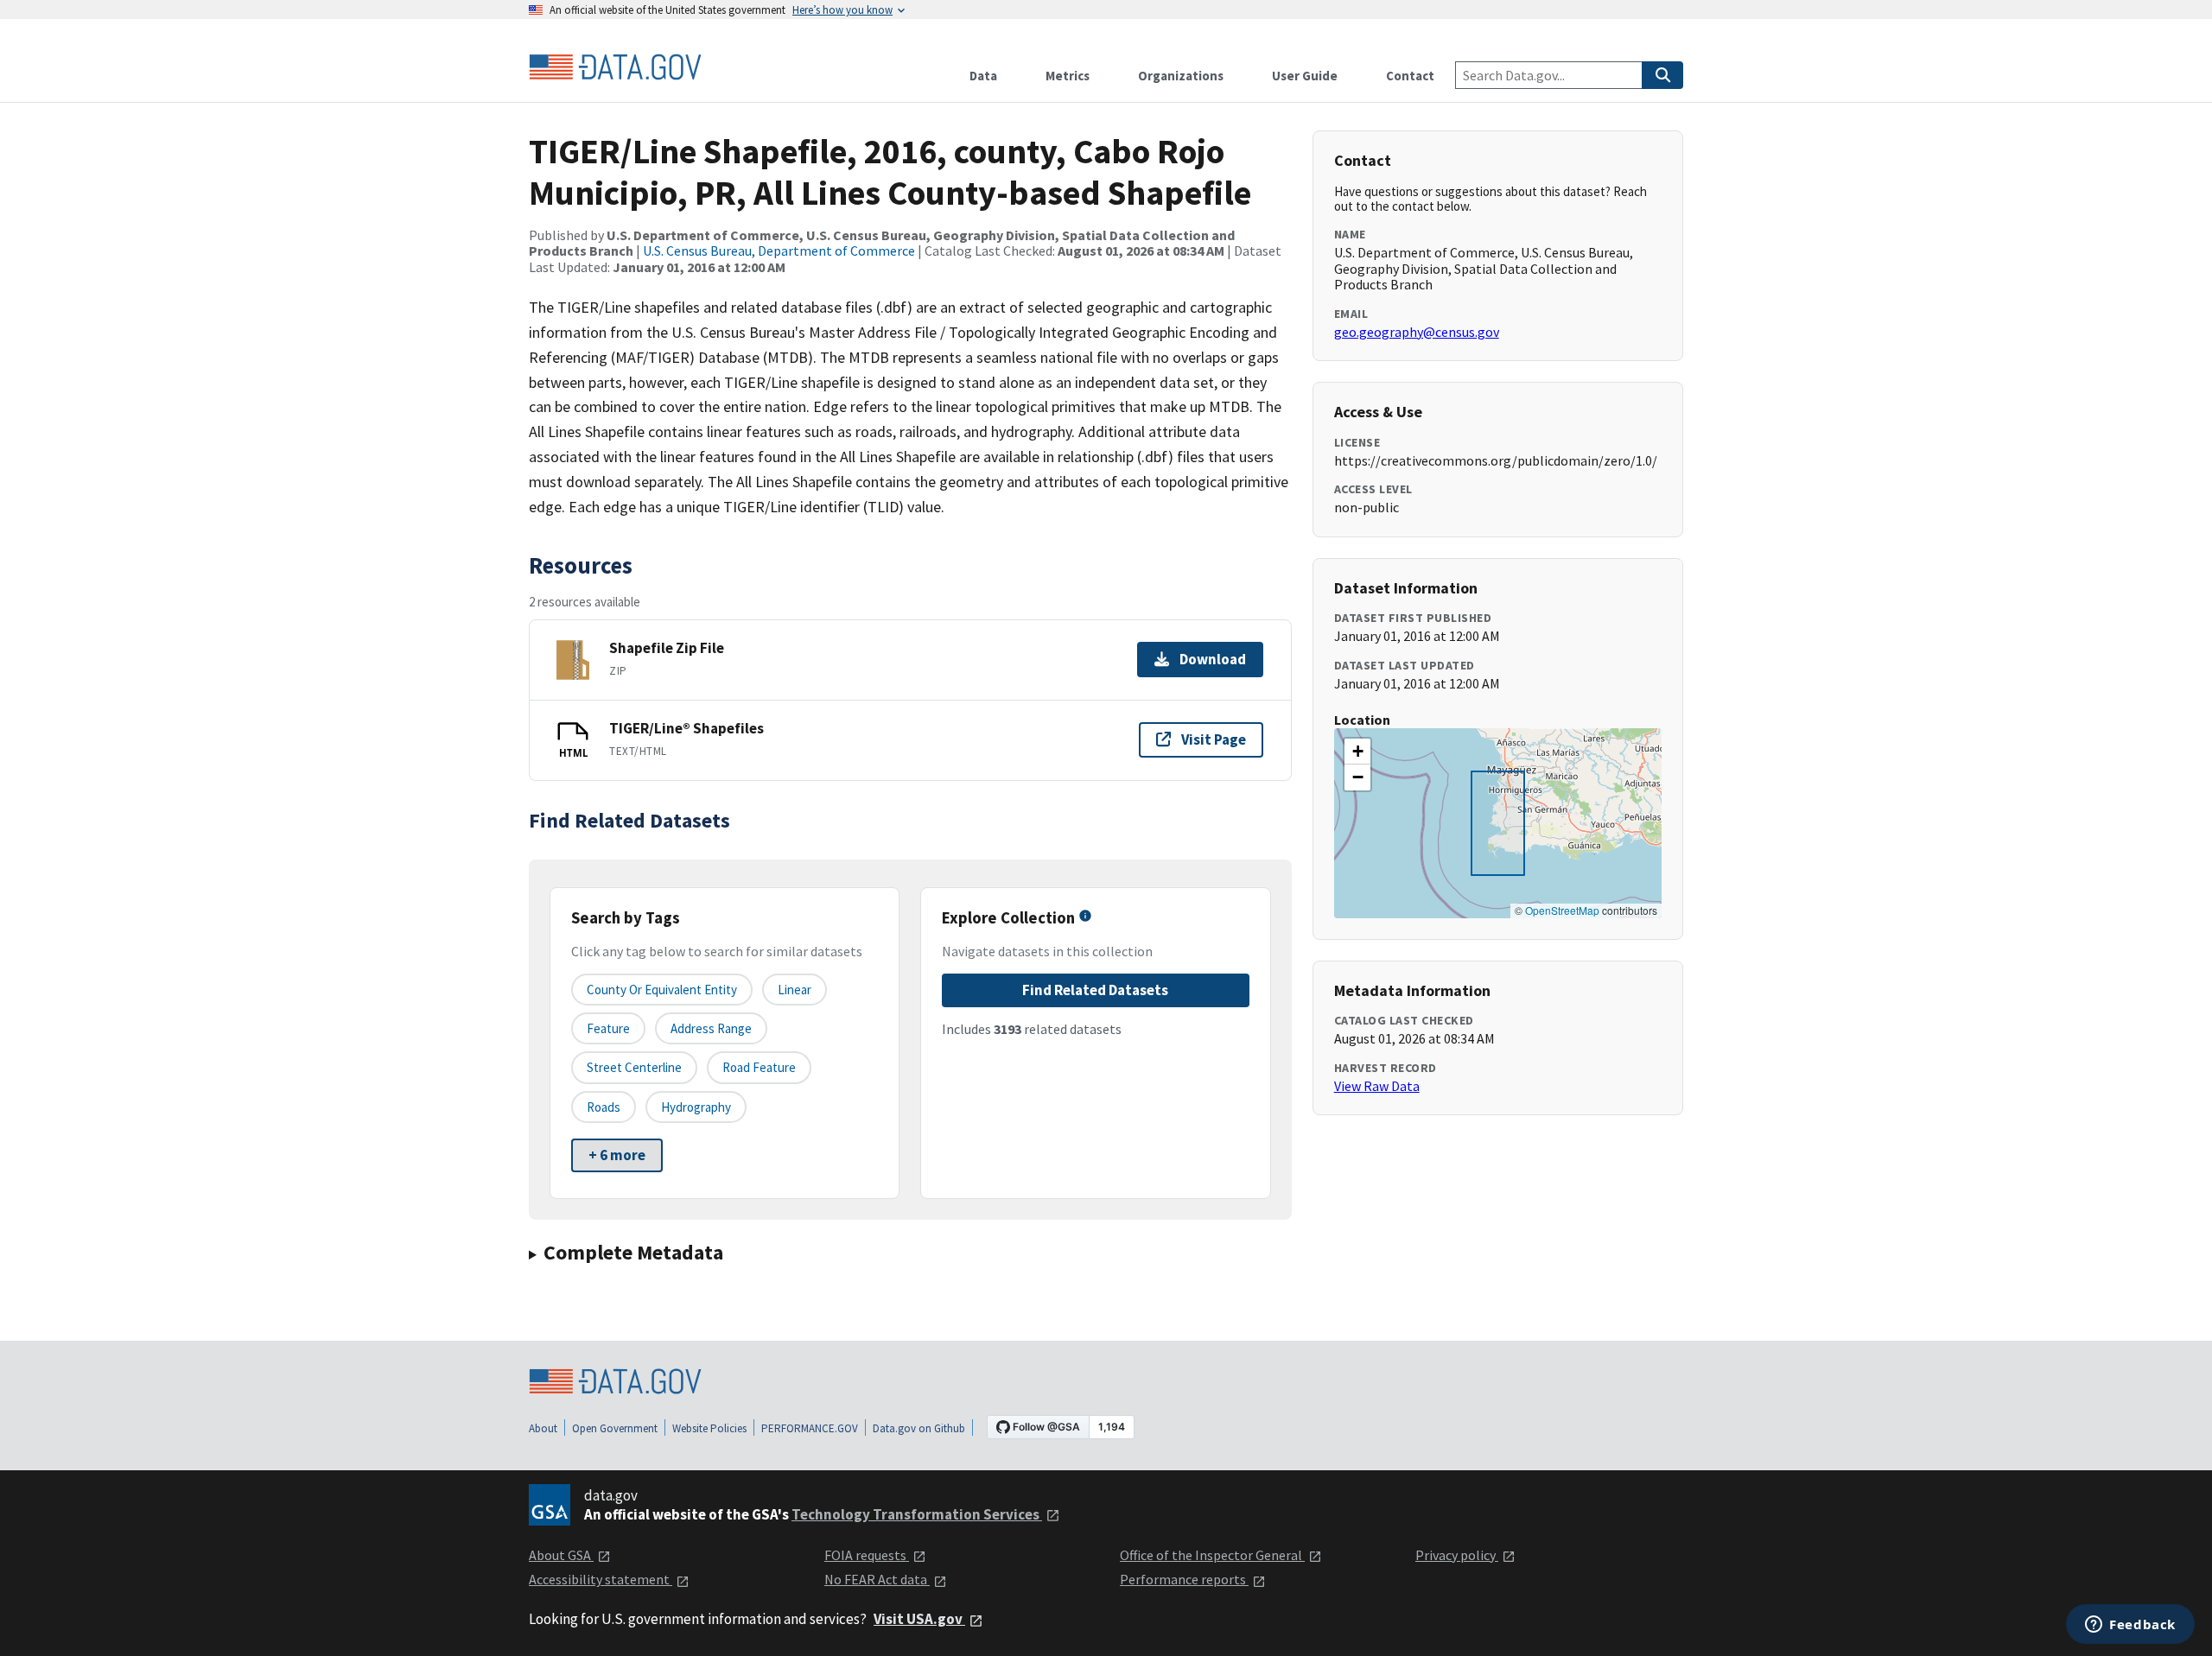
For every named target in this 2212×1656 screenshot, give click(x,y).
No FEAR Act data (877, 1579)
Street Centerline (634, 1067)
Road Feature (759, 1067)
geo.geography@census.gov (1417, 332)
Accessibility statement (601, 1579)
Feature (608, 1028)
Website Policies (709, 1428)
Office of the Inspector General (1212, 1555)
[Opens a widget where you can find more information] (2130, 1626)
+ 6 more (617, 1155)
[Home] (615, 67)
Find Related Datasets (1095, 990)
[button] (1357, 752)
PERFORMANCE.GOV (810, 1428)
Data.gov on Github (919, 1428)
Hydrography (696, 1107)
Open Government (615, 1428)
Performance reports (1184, 1579)
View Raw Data (1377, 1086)
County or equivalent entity (662, 990)
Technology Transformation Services (917, 1514)
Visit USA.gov (919, 1619)
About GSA (561, 1555)
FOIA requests (867, 1555)
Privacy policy (1457, 1555)
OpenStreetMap (1562, 910)
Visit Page (1214, 739)
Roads (604, 1107)
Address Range (711, 1028)
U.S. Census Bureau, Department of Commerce (779, 251)
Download (1213, 659)
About (543, 1428)
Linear (795, 990)
